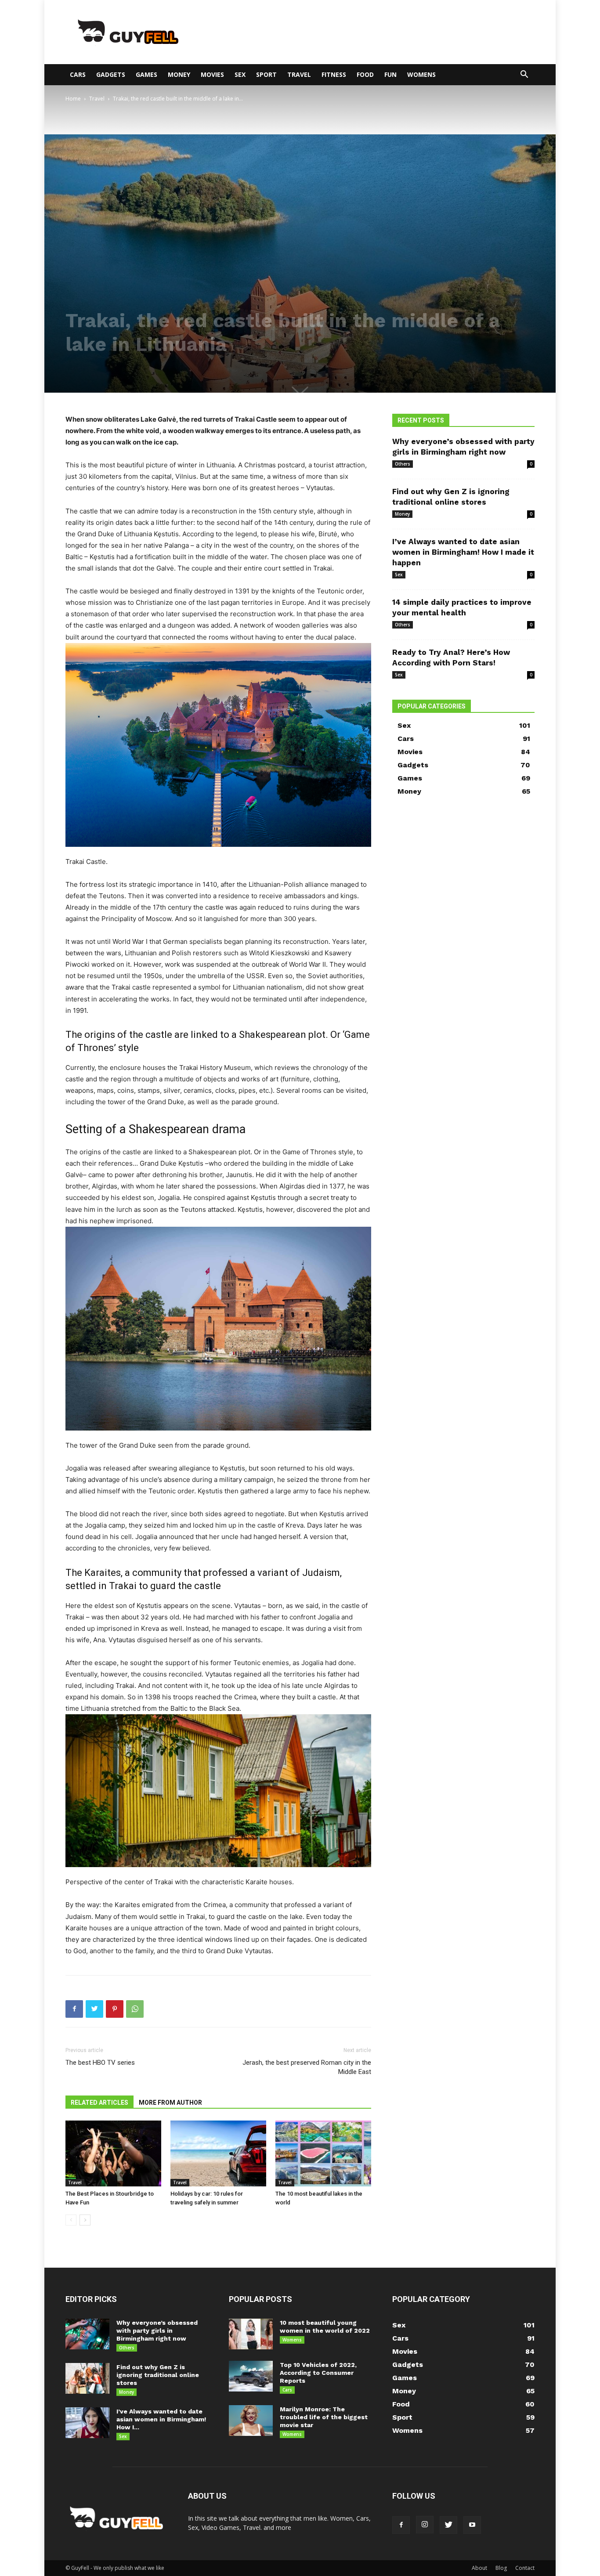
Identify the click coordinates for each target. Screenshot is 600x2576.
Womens (421, 74)
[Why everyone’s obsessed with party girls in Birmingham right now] (87, 2334)
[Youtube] (472, 2525)
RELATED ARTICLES (99, 2103)
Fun (390, 74)
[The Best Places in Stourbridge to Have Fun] (113, 2153)
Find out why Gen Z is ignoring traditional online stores (158, 2375)
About (479, 2568)
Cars (78, 74)
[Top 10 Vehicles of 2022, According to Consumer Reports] (251, 2376)
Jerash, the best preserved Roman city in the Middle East (307, 2067)
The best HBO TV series (100, 2063)
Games (146, 74)
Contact (525, 2568)
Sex (240, 74)
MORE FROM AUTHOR (170, 2103)
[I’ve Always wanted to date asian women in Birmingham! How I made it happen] (87, 2423)
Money (179, 74)
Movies (212, 74)
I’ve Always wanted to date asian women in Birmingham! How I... (161, 2419)
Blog (501, 2568)
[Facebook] (74, 2009)
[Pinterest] (115, 2009)
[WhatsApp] (135, 2009)
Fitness (334, 74)
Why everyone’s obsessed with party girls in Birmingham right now (157, 2330)
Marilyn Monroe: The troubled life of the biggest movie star (324, 2417)
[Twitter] (94, 2009)
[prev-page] (71, 2220)
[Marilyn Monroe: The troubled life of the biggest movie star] (251, 2421)
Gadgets (111, 74)
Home (73, 99)
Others (403, 464)
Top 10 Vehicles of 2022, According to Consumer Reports (318, 2373)
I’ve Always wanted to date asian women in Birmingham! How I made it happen (463, 552)
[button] (524, 75)
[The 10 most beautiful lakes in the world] (323, 2153)
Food (365, 74)
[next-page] (85, 2220)
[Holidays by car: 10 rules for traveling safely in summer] (218, 2153)
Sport (266, 74)
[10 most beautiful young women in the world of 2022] (251, 2334)
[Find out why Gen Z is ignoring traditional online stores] (87, 2378)
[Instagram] (425, 2525)
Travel (299, 74)
